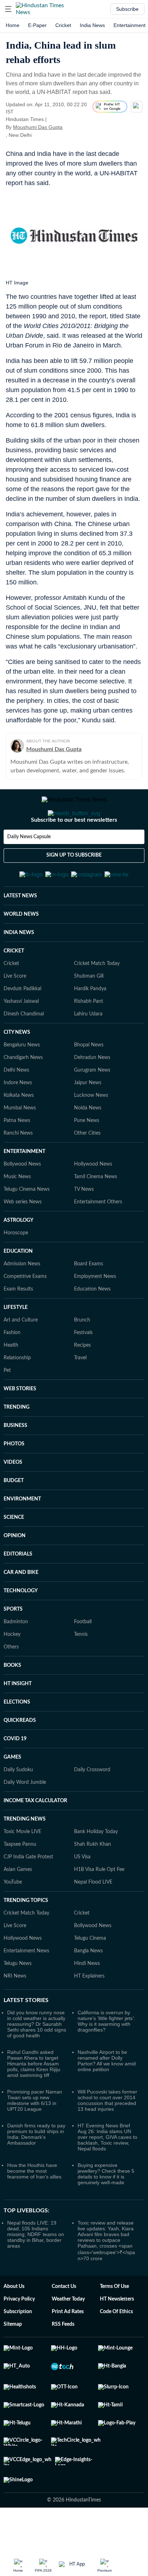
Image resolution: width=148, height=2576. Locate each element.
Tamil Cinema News (96, 1212)
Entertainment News (26, 1986)
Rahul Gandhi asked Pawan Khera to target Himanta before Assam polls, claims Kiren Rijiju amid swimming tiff (34, 2099)
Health (11, 1381)
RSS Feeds (63, 2360)
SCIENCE (14, 1553)
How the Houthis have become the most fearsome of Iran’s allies (34, 2206)
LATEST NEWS (20, 931)
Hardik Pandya (90, 1024)
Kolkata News (19, 1131)
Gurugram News (92, 1105)
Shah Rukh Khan (92, 1880)
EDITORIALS (18, 1589)
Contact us (64, 2322)
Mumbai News (20, 1143)
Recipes (82, 1381)
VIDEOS (13, 1498)
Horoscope (16, 1268)
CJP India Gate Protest (28, 1892)
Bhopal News (89, 1080)
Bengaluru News (22, 1080)
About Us (14, 2322)
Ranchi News (18, 1168)
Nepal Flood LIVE (93, 1917)
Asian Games (18, 1905)
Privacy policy (19, 2334)
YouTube (13, 1917)
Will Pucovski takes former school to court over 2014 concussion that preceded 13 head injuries (107, 2136)
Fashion (12, 1368)
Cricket (63, 25)
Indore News (18, 1118)
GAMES (12, 1792)
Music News (17, 1212)
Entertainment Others (98, 1237)
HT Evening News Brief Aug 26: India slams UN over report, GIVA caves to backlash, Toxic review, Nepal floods (107, 2172)
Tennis (81, 1670)
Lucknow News (91, 1131)
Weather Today (68, 2334)
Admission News (22, 1299)
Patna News (17, 1156)
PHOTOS (14, 1479)
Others (11, 1682)
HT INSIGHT (18, 1719)
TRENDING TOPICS (26, 1936)
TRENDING (17, 1442)
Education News (92, 1324)
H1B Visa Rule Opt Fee (99, 1905)
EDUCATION (18, 1287)
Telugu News (18, 1999)
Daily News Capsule (29, 866)
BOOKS (12, 1701)
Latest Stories (26, 2036)
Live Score (15, 1011)
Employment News (95, 1312)
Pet (7, 1406)
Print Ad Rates (68, 2347)
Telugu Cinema (90, 1974)
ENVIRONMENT (22, 1534)
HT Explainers (89, 2011)
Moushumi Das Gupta (38, 127)
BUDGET (14, 1516)
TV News (84, 1225)
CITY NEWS (17, 1068)
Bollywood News (22, 1199)
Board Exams (89, 1299)
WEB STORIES (20, 1424)
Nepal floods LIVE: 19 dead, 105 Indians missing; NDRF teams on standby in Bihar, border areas (36, 2270)
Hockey (12, 1670)
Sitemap (13, 2360)
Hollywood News (93, 1199)
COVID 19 (15, 1774)
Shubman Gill (89, 1011)
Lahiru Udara (88, 1049)
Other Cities (87, 1168)
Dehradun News (92, 1093)
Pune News (87, 1156)
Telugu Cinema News (27, 1225)
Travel (80, 1393)
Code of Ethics (116, 2347)
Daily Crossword (92, 1805)
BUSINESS (15, 1461)
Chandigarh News (23, 1093)
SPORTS (13, 1644)
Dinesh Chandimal (24, 1049)
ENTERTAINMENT (24, 1187)
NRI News (15, 2011)
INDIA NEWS (19, 968)
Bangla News (88, 1986)
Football (83, 1657)
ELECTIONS (17, 1737)
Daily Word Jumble (25, 1818)
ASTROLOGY (18, 1256)
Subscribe (127, 9)
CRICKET (14, 986)
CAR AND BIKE (21, 1608)
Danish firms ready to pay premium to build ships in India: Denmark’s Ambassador (36, 2169)
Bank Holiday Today (96, 1867)
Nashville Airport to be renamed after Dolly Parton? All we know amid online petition (107, 2096)
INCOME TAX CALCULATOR (35, 1836)
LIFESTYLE (16, 1343)
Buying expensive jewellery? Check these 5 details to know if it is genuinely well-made (106, 2209)
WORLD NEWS (21, 950)
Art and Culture (21, 1355)
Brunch (82, 1355)
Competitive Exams (25, 1312)
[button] (8, 9)
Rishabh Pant (89, 1037)
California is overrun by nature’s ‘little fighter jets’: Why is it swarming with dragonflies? (106, 2056)
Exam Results (18, 1324)
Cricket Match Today (97, 999)
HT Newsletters (117, 2334)
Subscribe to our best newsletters (74, 849)
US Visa (82, 1892)
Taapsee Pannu (20, 1880)
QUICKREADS (20, 1756)
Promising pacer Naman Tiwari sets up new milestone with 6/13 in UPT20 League (35, 2136)
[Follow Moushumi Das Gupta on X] (71, 127)
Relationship (17, 1393)
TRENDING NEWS (25, 1854)
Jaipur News (88, 1118)
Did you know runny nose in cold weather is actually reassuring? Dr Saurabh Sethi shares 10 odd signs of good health (37, 2059)
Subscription (18, 2347)
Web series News (23, 1237)
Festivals (83, 1368)
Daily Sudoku (18, 1805)
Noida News (88, 1143)
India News (92, 25)
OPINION (15, 1571)
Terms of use (114, 2322)
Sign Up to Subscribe (74, 884)
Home (13, 25)
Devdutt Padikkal (22, 1024)
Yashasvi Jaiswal (21, 1037)
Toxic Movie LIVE (22, 1867)
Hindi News (87, 1999)
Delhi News (16, 1105)
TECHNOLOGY (21, 1626)
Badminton (16, 1657)
